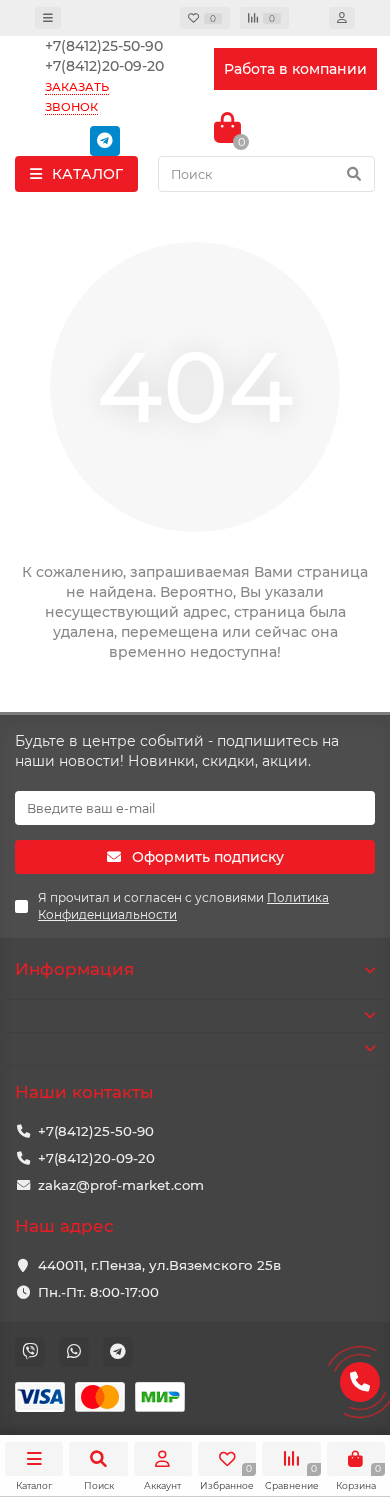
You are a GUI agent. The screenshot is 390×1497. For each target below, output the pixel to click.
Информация (74, 969)
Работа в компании (295, 69)
